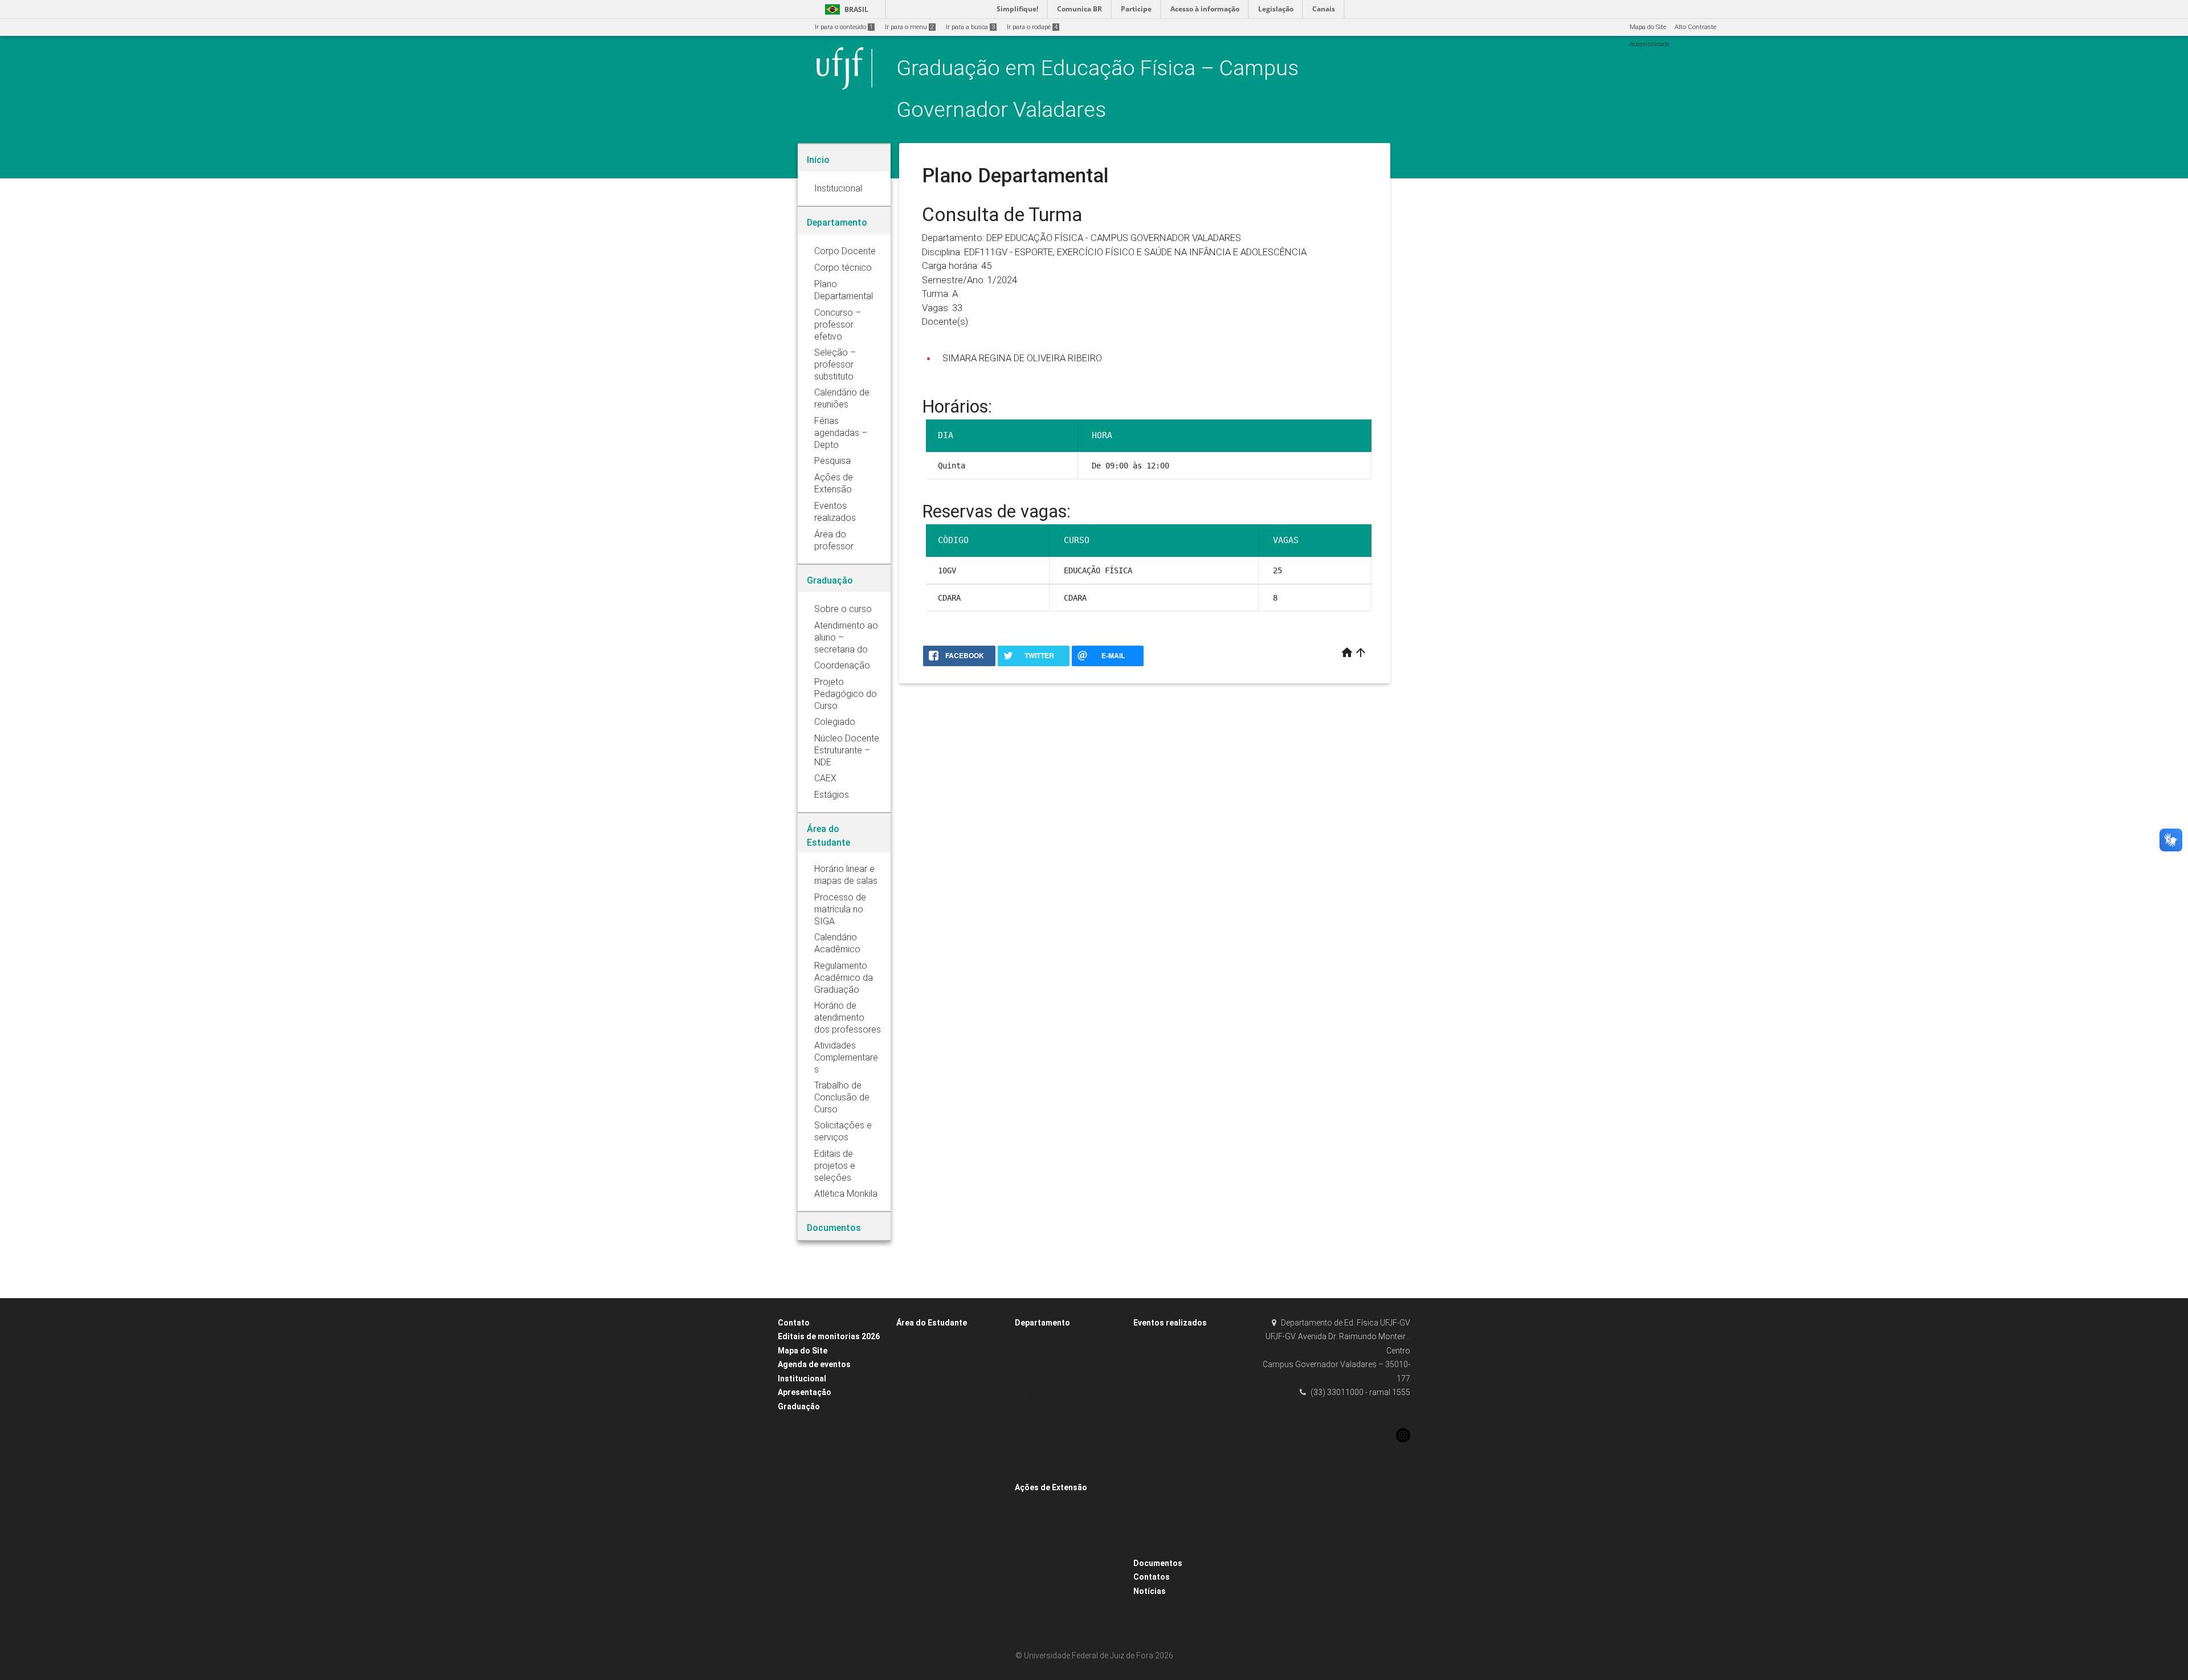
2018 (1146, 1443)
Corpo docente (1042, 1383)
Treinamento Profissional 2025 (947, 1579)
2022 (1146, 1337)
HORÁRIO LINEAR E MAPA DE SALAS (954, 1337)
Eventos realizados (1170, 1323)
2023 (1146, 1383)
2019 (1146, 1428)
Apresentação (805, 1392)
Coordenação (803, 1451)
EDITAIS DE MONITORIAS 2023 (946, 1549)
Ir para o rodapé (1032, 27)
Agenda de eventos (814, 1364)
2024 (1146, 1534)
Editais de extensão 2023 (938, 1609)
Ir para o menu (909, 27)
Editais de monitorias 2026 (829, 1336)
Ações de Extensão (1051, 1487)
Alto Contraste (1695, 27)
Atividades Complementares (944, 1428)
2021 (1146, 1398)
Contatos (1152, 1577)
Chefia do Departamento (1057, 1337)
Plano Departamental (1052, 1398)
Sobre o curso (803, 1467)
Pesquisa (1034, 1353)
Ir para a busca (970, 27)
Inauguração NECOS (1170, 1504)
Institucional (802, 1379)
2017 (1146, 1458)
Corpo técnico (1040, 1367)
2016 (1146, 1473)
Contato (794, 1323)
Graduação (799, 1406)
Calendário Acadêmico (936, 1353)
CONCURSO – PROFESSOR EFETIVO (1072, 1428)
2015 (1146, 1488)
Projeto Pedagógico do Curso (826, 1481)
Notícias (1150, 1591)
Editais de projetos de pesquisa (948, 1594)
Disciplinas (800, 1572)
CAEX (791, 1542)
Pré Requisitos (804, 1527)
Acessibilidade (1650, 44)
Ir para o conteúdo (844, 27)
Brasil (845, 9)
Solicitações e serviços (935, 1473)
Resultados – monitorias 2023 (946, 1564)
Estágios (796, 1557)
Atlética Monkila (926, 1624)
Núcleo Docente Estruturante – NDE (835, 1497)
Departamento (1042, 1323)
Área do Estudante (932, 1323)
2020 (1146, 1413)
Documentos (1158, 1563)
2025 (1146, 1549)
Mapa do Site (1648, 27)
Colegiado (799, 1512)
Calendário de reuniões (1055, 1473)
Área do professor (1046, 1413)
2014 (1146, 1518)
